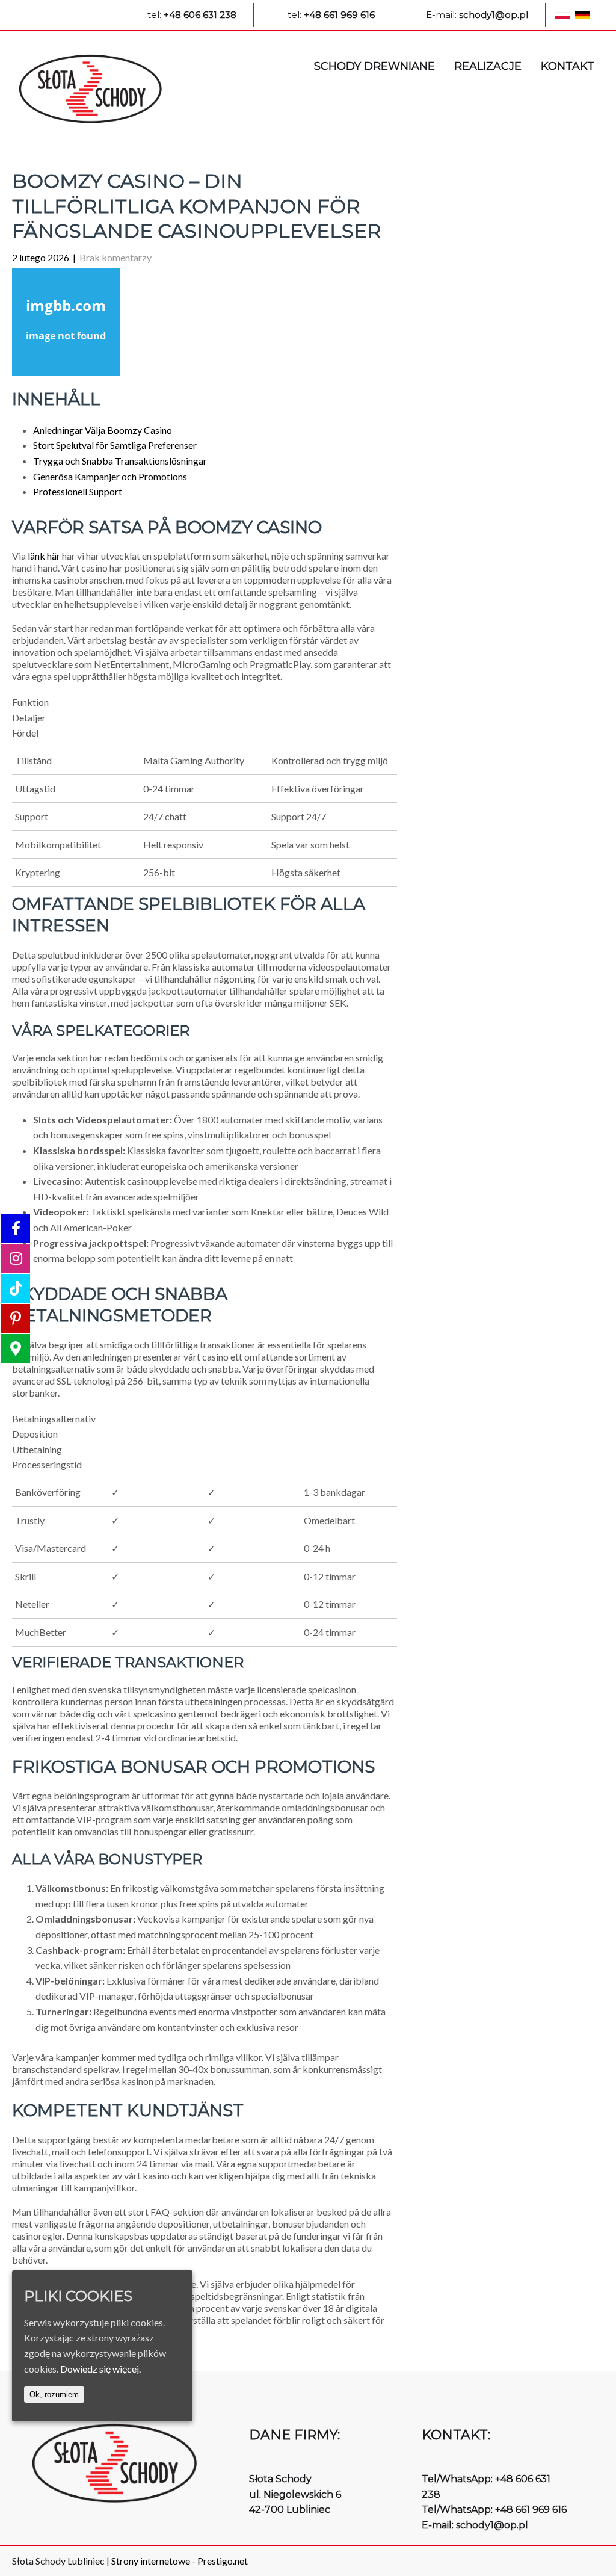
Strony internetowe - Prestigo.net (180, 2561)
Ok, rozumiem (54, 2395)
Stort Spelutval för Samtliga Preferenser (115, 445)
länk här (44, 556)
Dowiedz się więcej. (100, 2369)
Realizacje (488, 66)
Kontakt (568, 66)
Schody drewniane (374, 66)
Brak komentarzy (115, 257)
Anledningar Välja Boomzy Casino (103, 430)
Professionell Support (78, 491)
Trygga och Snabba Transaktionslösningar (120, 461)
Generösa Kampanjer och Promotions (110, 476)
